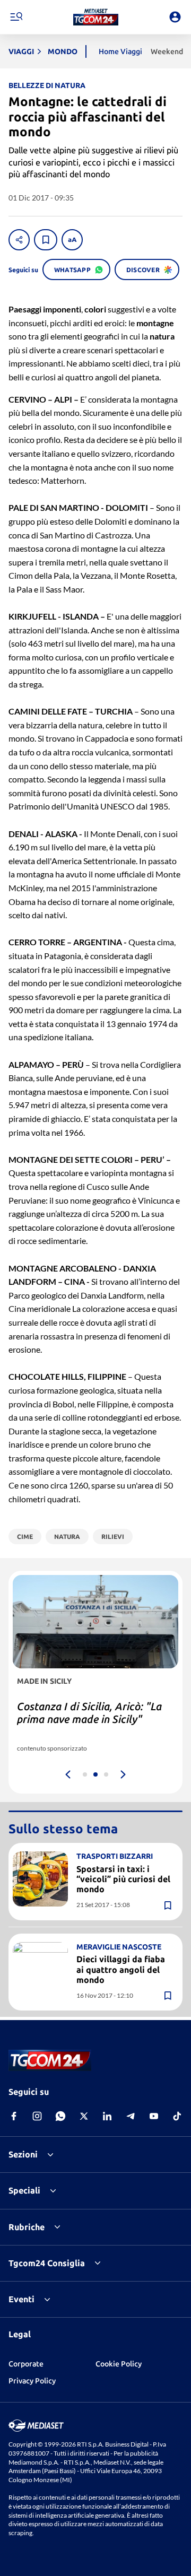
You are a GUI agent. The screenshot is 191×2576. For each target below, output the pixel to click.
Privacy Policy (32, 2381)
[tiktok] (177, 2116)
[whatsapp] (60, 2116)
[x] (84, 2116)
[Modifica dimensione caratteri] (72, 240)
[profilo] (175, 17)
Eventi (21, 2299)
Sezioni (23, 2154)
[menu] (16, 17)
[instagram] (37, 2116)
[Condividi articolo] (19, 240)
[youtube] (154, 2116)
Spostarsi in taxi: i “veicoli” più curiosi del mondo (123, 1879)
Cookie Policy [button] (119, 2364)
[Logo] (96, 17)
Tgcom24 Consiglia (47, 2263)
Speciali (24, 2190)
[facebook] (14, 2116)
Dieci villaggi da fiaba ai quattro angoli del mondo (121, 1969)
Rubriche (27, 2227)
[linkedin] (107, 2116)
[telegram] (131, 2116)
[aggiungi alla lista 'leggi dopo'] (46, 240)
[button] (96, 17)
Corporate (26, 2364)
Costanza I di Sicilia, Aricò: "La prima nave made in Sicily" (89, 1713)
